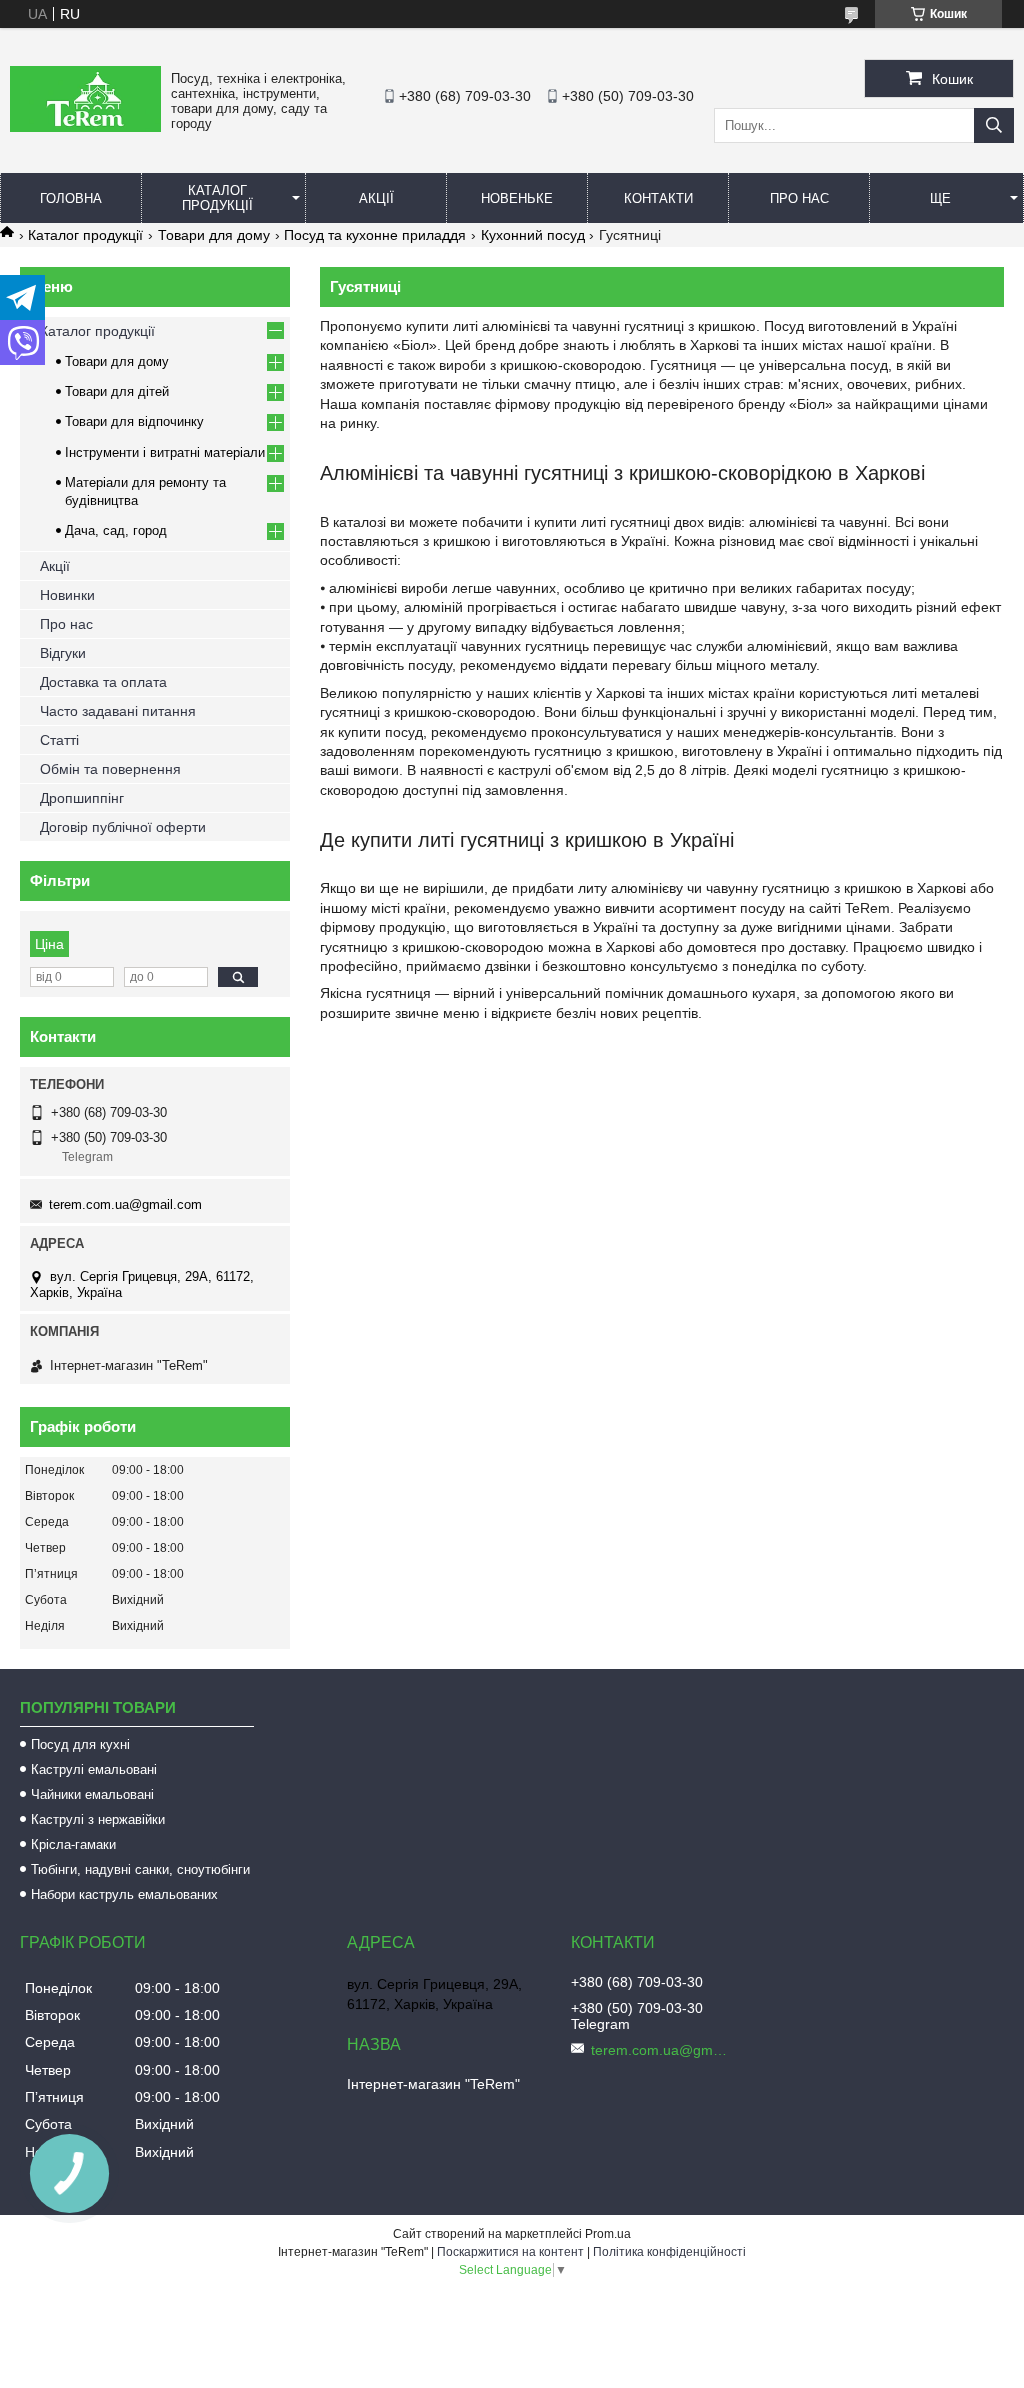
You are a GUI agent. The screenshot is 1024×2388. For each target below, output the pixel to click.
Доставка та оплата (103, 682)
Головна (71, 198)
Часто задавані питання (118, 711)
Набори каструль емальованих (124, 1894)
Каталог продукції (217, 198)
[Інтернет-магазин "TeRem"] (85, 127)
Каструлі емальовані (94, 1769)
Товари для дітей (117, 391)
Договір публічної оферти (123, 827)
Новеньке (517, 198)
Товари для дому (214, 235)
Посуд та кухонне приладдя (375, 235)
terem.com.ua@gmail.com (125, 1204)
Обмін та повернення (110, 769)
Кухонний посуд (533, 235)
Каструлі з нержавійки (98, 1819)
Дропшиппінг (82, 798)
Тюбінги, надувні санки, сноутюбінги (140, 1869)
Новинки (67, 595)
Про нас (799, 198)
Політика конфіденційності (669, 2252)
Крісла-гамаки (73, 1844)
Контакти (658, 198)
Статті (59, 740)
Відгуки (63, 653)
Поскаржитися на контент (510, 2252)
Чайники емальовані (92, 1794)
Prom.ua (608, 2234)
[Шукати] (994, 125)
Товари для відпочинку (134, 421)
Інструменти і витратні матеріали (165, 452)
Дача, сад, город (116, 530)
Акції (376, 198)
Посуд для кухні (80, 1744)
